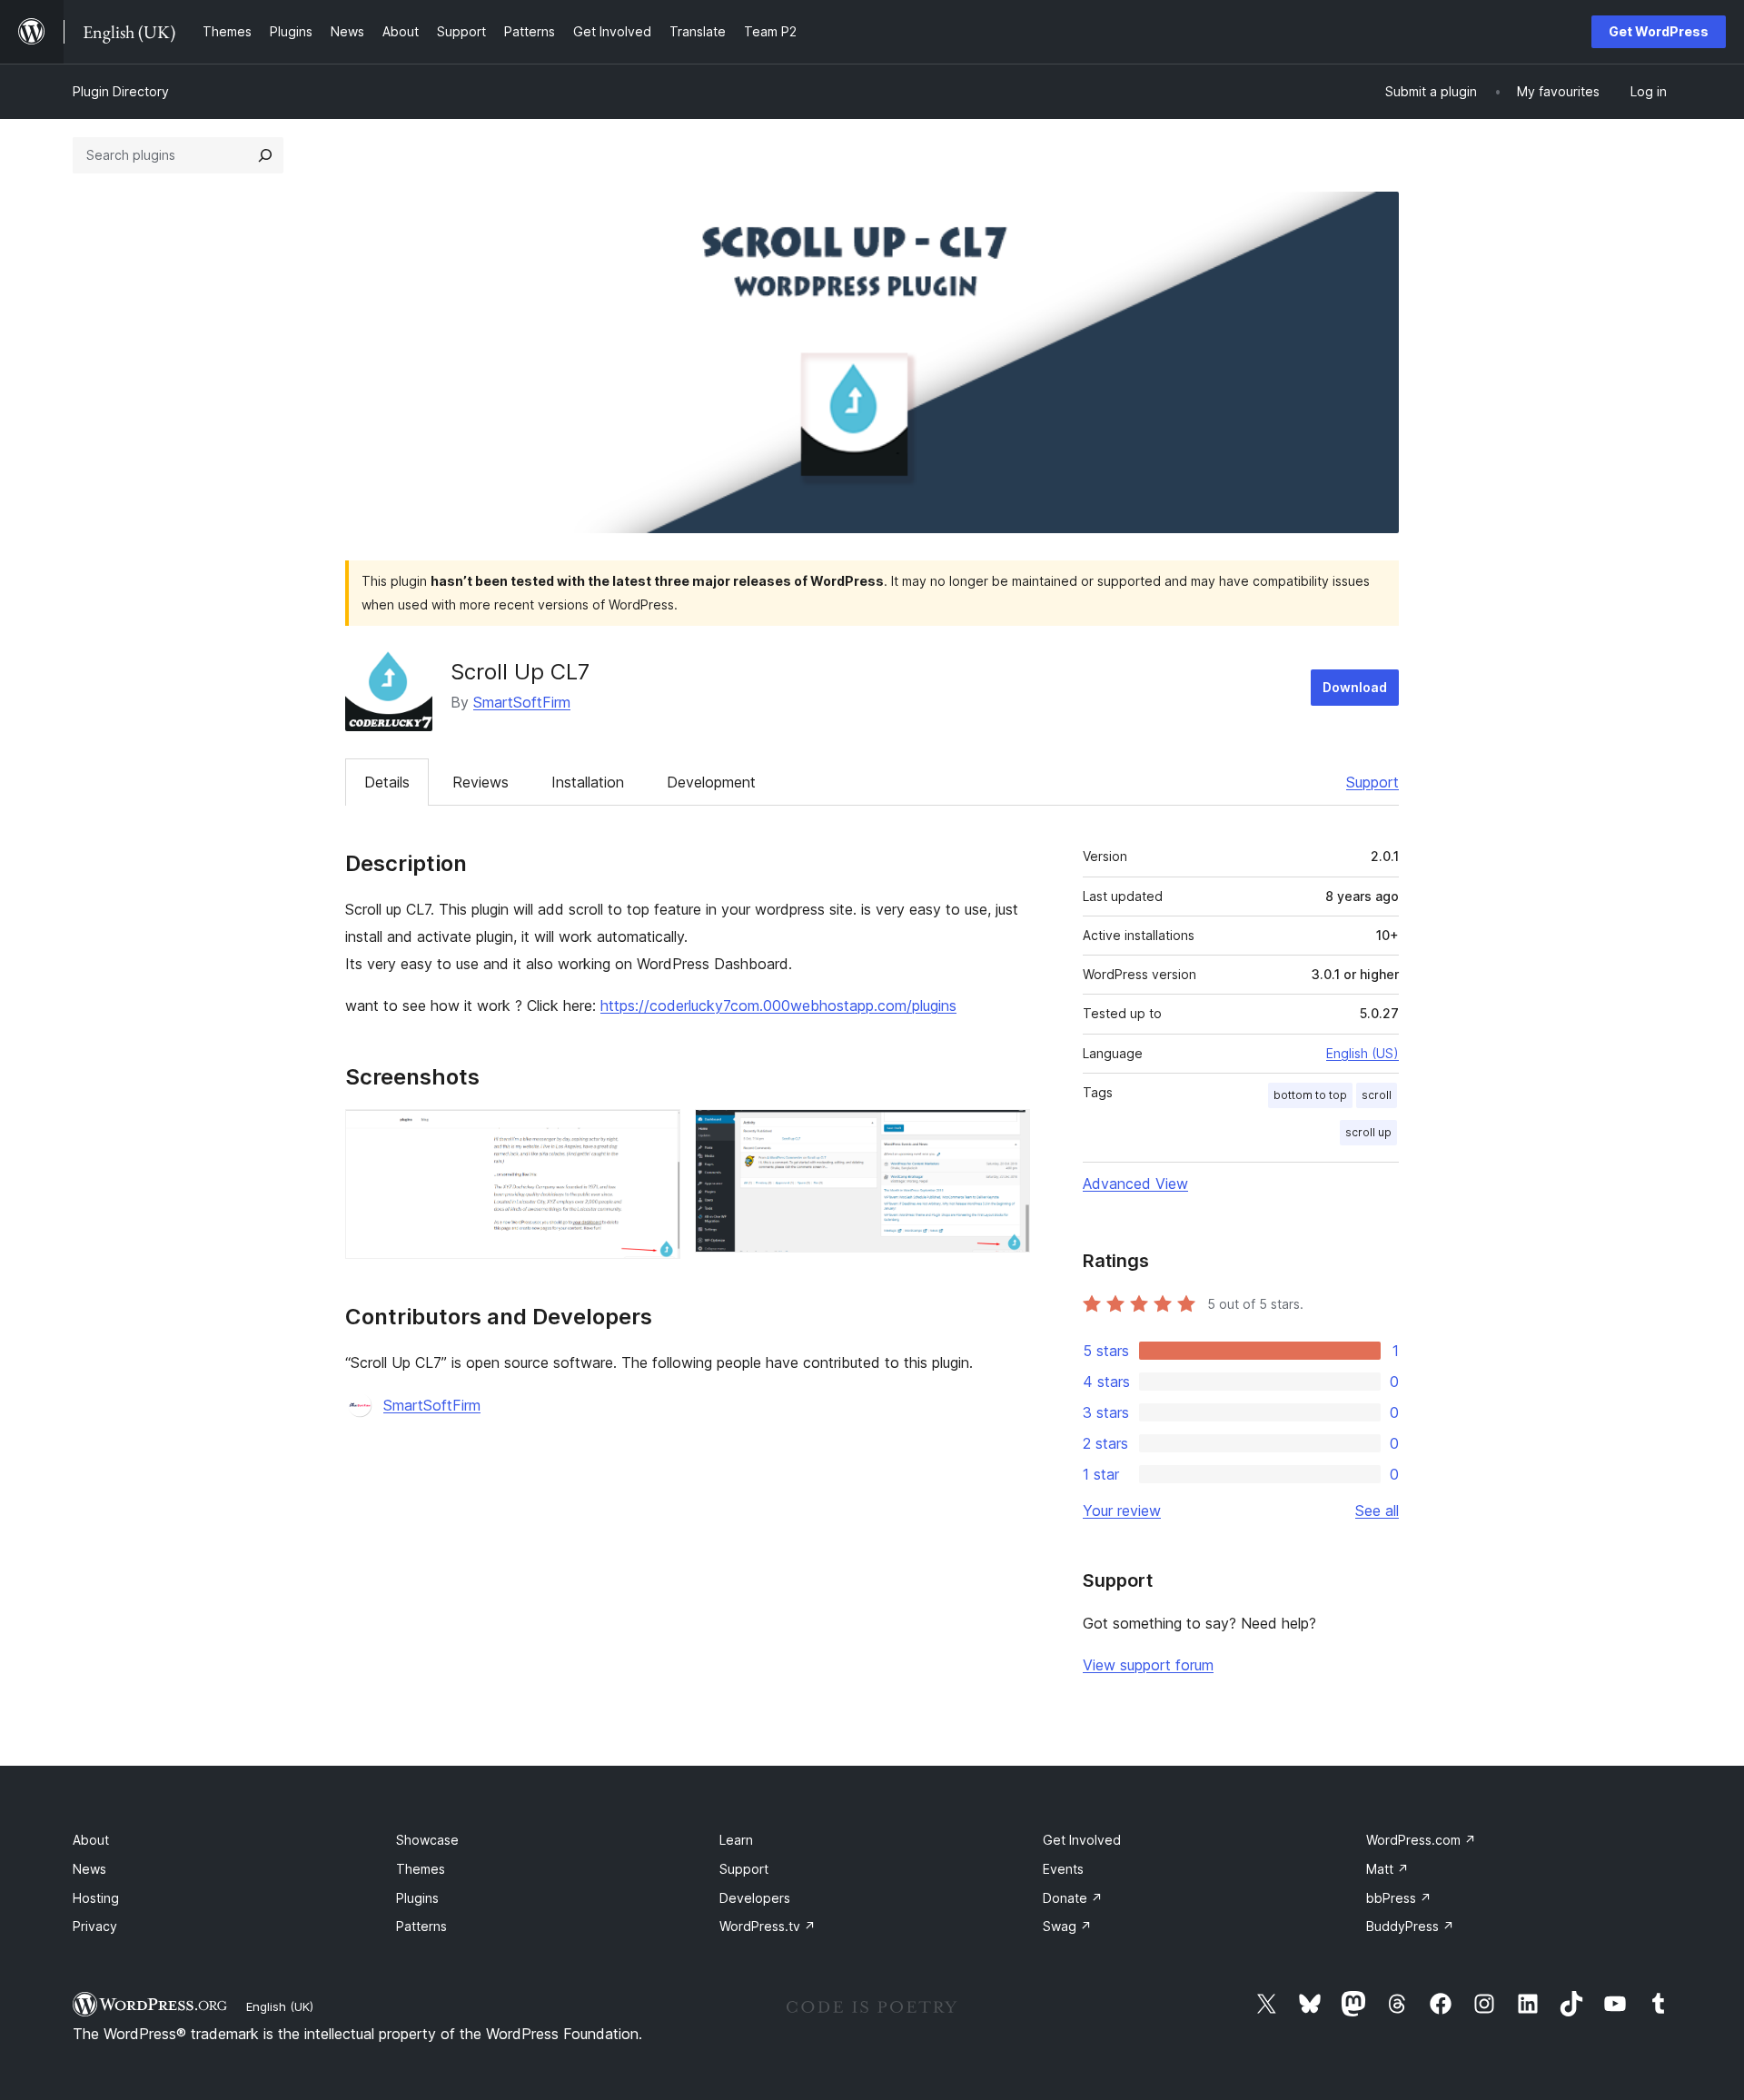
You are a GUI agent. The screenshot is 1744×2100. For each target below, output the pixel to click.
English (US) (1362, 1053)
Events (1063, 1869)
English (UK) (280, 2006)
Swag (1067, 1926)
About (91, 1840)
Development (711, 782)
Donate (1073, 1898)
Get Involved (1082, 1840)
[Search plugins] (265, 155)
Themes (421, 1869)
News (89, 1869)
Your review (1122, 1511)
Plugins (417, 1898)
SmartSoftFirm (522, 702)
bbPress (1399, 1898)
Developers (755, 1898)
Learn (736, 1840)
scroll (1377, 1095)
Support (1372, 782)
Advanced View (1135, 1184)
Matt (1387, 1869)
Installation (588, 782)
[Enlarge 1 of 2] (656, 1134)
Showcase (427, 1840)
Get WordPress (1659, 31)
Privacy (95, 1926)
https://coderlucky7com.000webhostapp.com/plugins (778, 1005)
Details (387, 782)
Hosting (96, 1898)
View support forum (1148, 1665)
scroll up (1368, 1132)
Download (1355, 687)
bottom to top (1310, 1095)
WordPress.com (1421, 1840)
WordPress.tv (768, 1926)
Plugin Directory (121, 91)
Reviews (481, 782)
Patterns (421, 1926)
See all (1377, 1511)
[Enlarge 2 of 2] (1006, 1134)
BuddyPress (1410, 1926)
